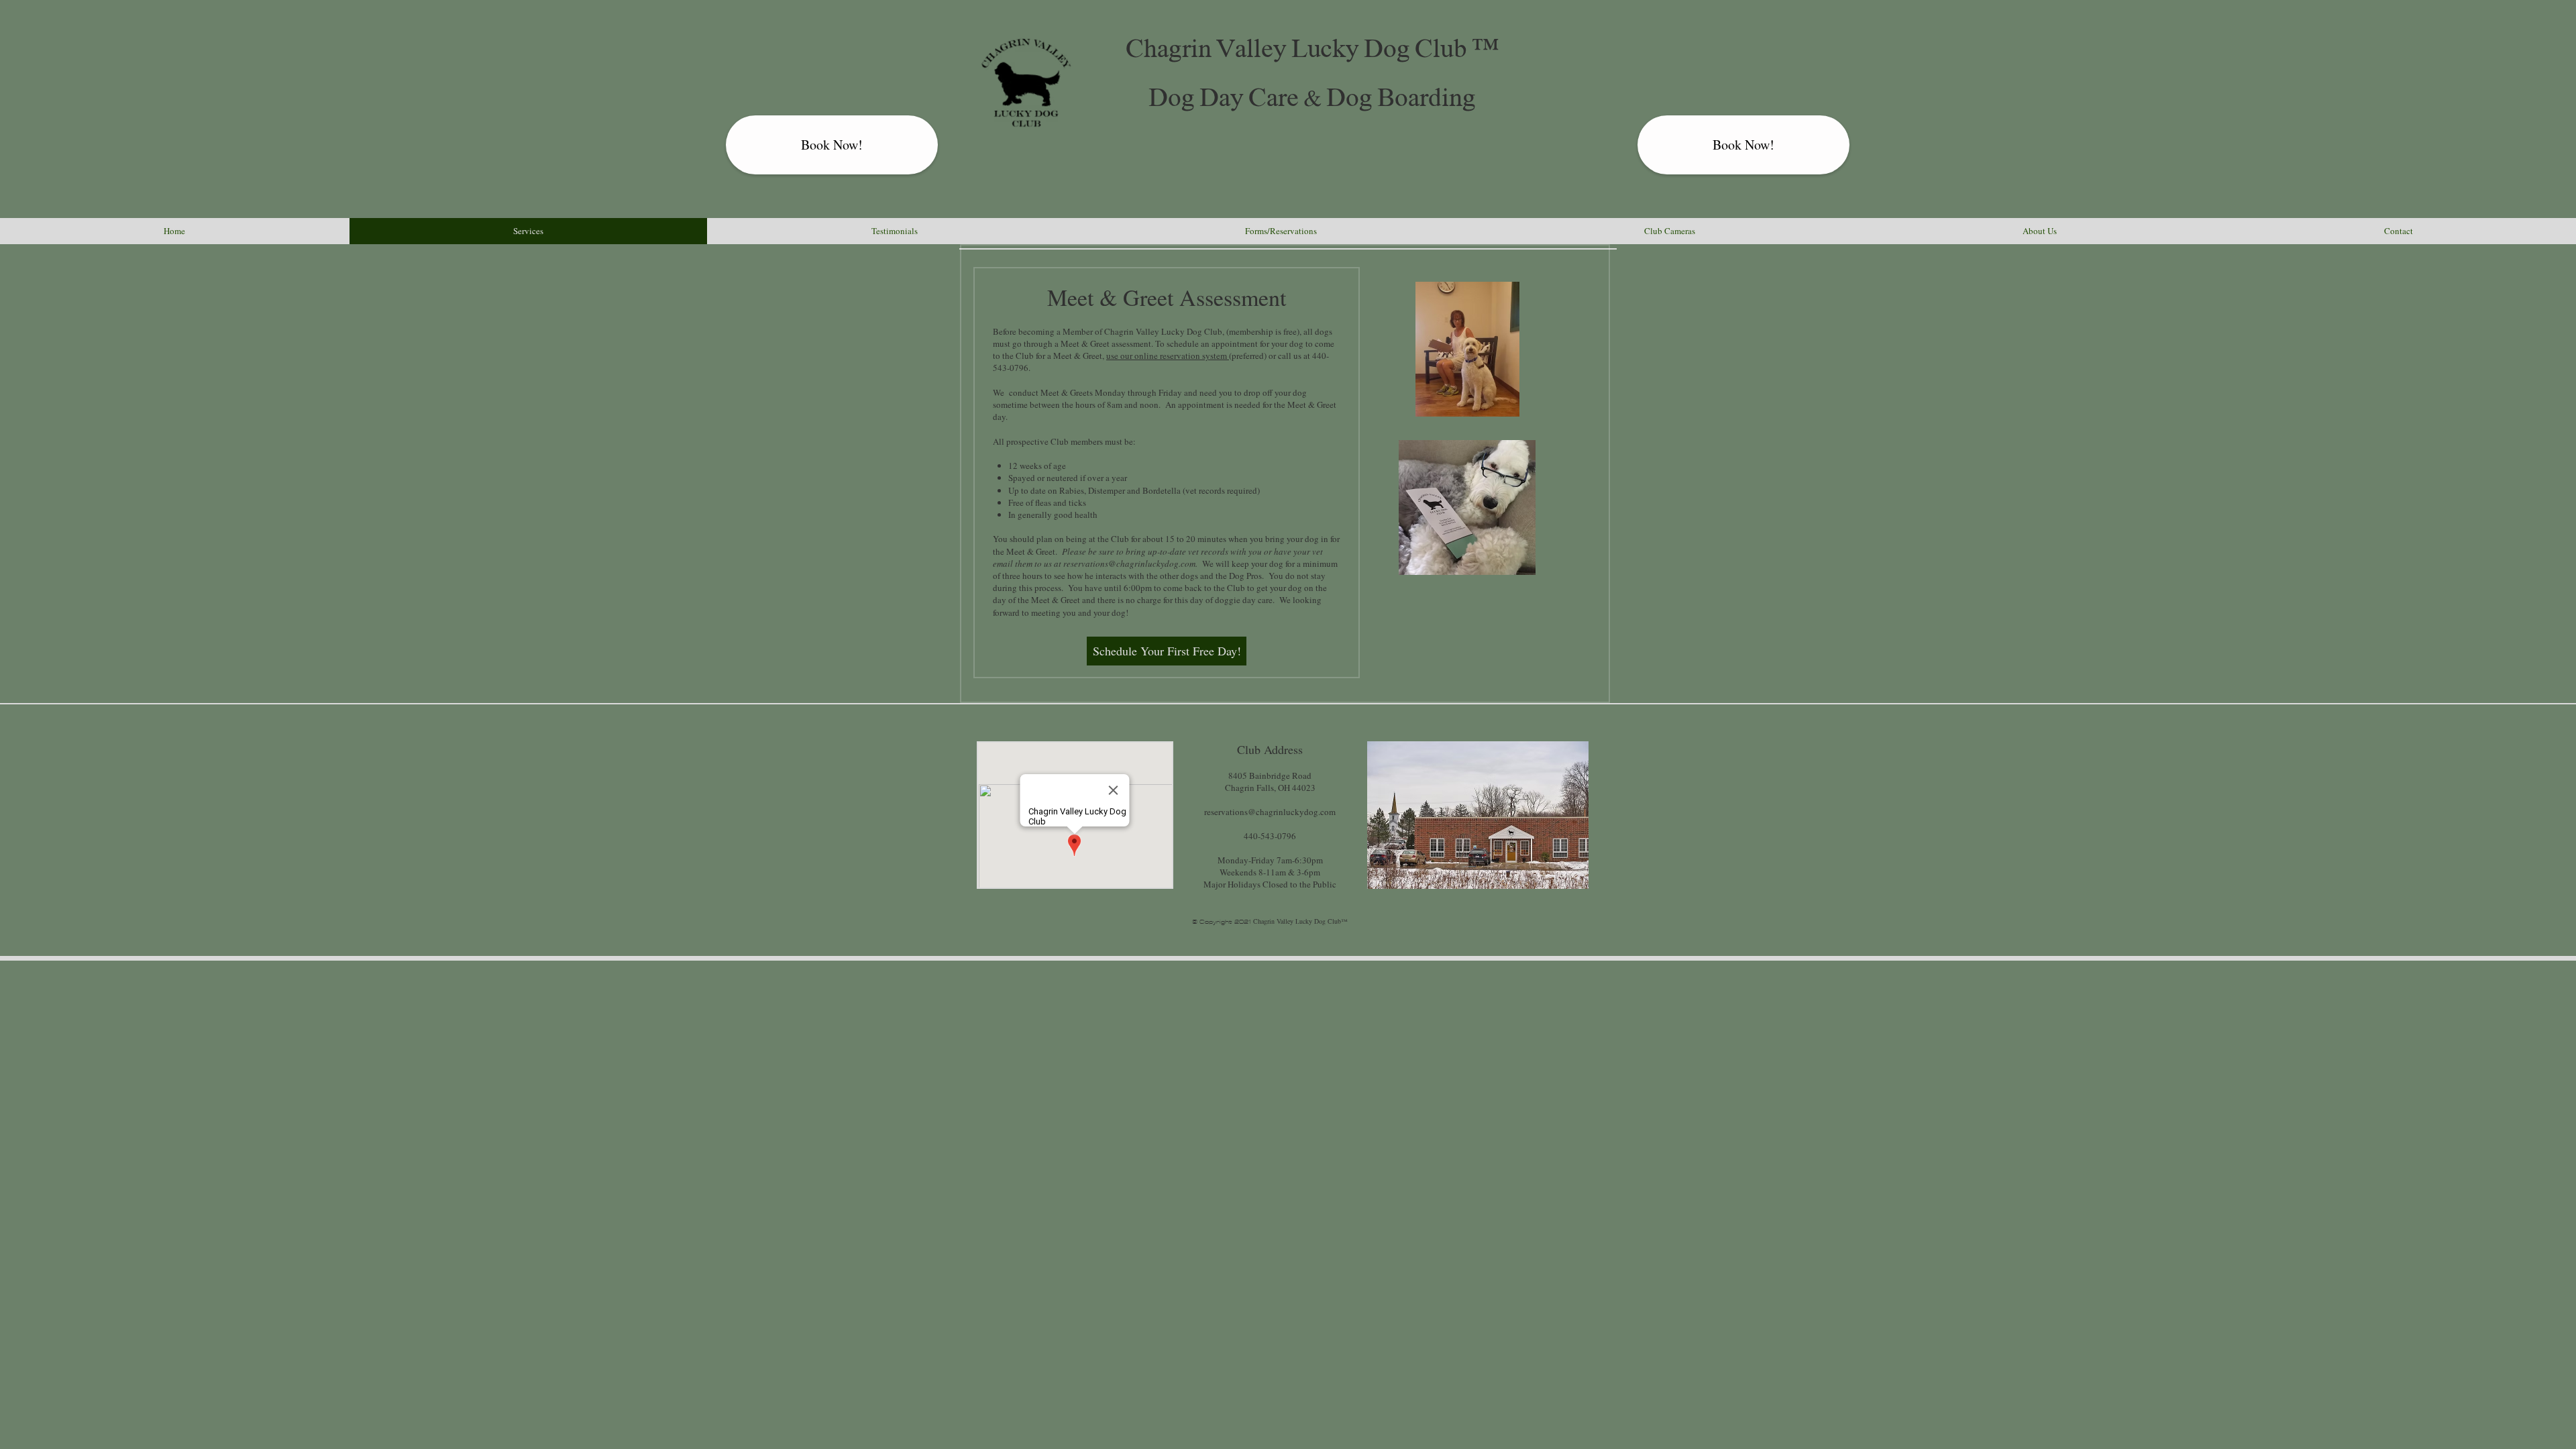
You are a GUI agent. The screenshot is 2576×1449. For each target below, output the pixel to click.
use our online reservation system (1168, 356)
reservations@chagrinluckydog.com (1129, 563)
